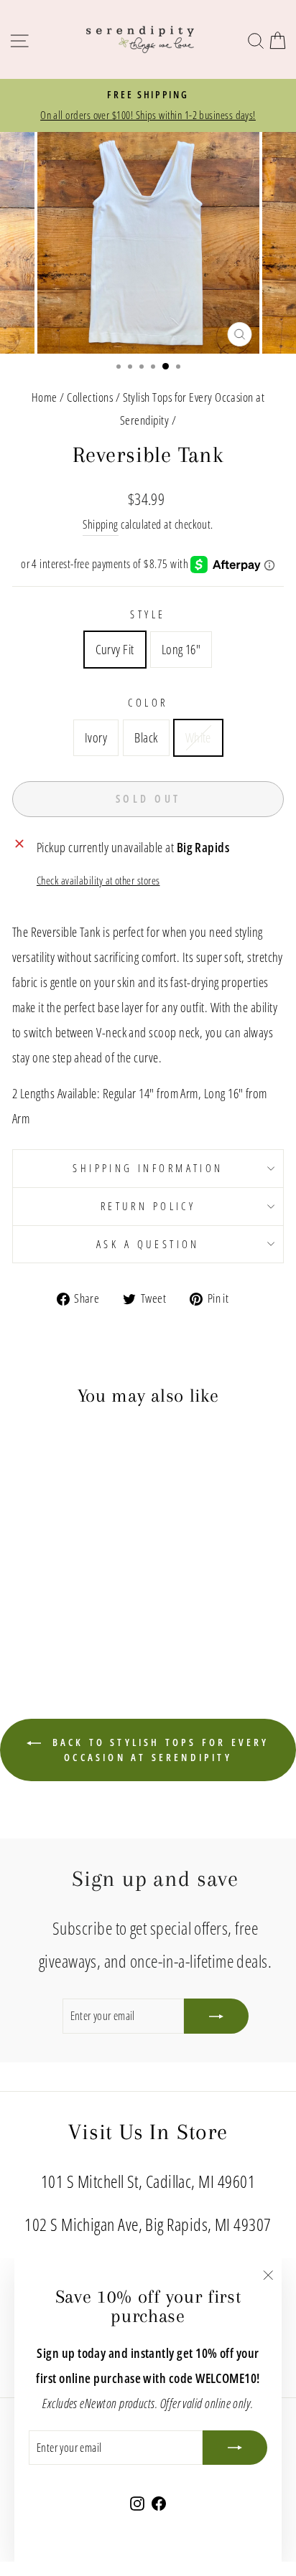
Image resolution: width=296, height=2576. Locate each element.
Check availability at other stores (98, 880)
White (198, 737)
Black (146, 737)
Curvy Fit (115, 649)
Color (148, 702)
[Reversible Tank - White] (80, 1612)
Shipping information (148, 1168)
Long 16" (181, 649)
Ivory (96, 737)
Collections (90, 397)
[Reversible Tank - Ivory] (47, 1612)
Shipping (101, 524)
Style (148, 614)
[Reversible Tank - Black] (64, 1612)
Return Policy (148, 1206)
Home (45, 397)
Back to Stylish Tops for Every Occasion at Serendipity (158, 1750)
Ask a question (148, 1244)
